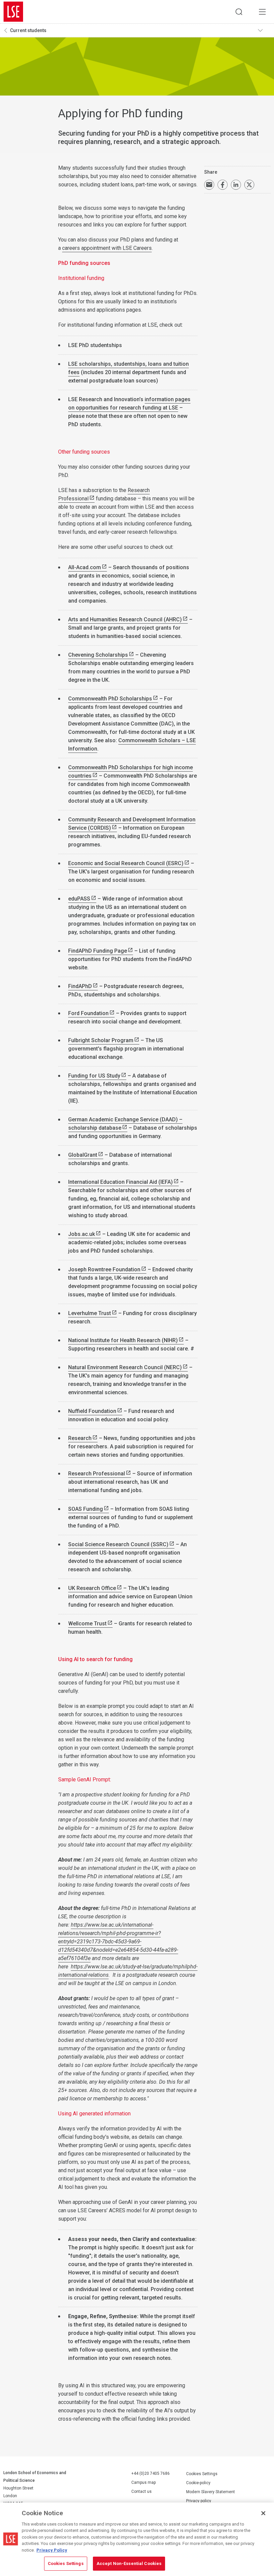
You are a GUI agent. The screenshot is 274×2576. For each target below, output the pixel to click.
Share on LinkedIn (236, 185)
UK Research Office (92, 1588)
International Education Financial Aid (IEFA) (120, 1182)
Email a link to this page (209, 185)
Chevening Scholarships (98, 655)
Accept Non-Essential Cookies (129, 2563)
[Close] (263, 2513)
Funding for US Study (94, 1076)
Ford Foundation (88, 1013)
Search (239, 12)
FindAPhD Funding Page (98, 951)
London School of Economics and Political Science (13, 12)
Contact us (142, 2491)
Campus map (144, 2482)
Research (80, 1438)
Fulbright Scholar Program (101, 1040)
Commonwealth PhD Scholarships (110, 699)
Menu (262, 12)
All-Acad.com (85, 567)
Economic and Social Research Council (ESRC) (126, 863)
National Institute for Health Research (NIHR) (123, 1340)
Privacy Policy (52, 2550)
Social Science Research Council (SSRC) (118, 1544)
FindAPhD (80, 986)
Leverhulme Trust (90, 1313)
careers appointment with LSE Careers (107, 248)
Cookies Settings (202, 2474)
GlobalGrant (83, 1155)
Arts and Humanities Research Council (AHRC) (125, 619)
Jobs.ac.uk (82, 1234)
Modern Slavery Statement (211, 2492)
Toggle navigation (264, 30)
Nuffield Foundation (92, 1411)
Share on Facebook (223, 185)
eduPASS (79, 899)
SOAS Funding (86, 1509)
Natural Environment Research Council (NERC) (125, 1367)
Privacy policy (199, 2501)
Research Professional (97, 1474)
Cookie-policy (198, 2483)
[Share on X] (249, 185)
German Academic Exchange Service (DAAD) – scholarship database (125, 1124)
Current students (28, 30)
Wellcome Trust (87, 1624)
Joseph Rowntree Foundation (104, 1269)
